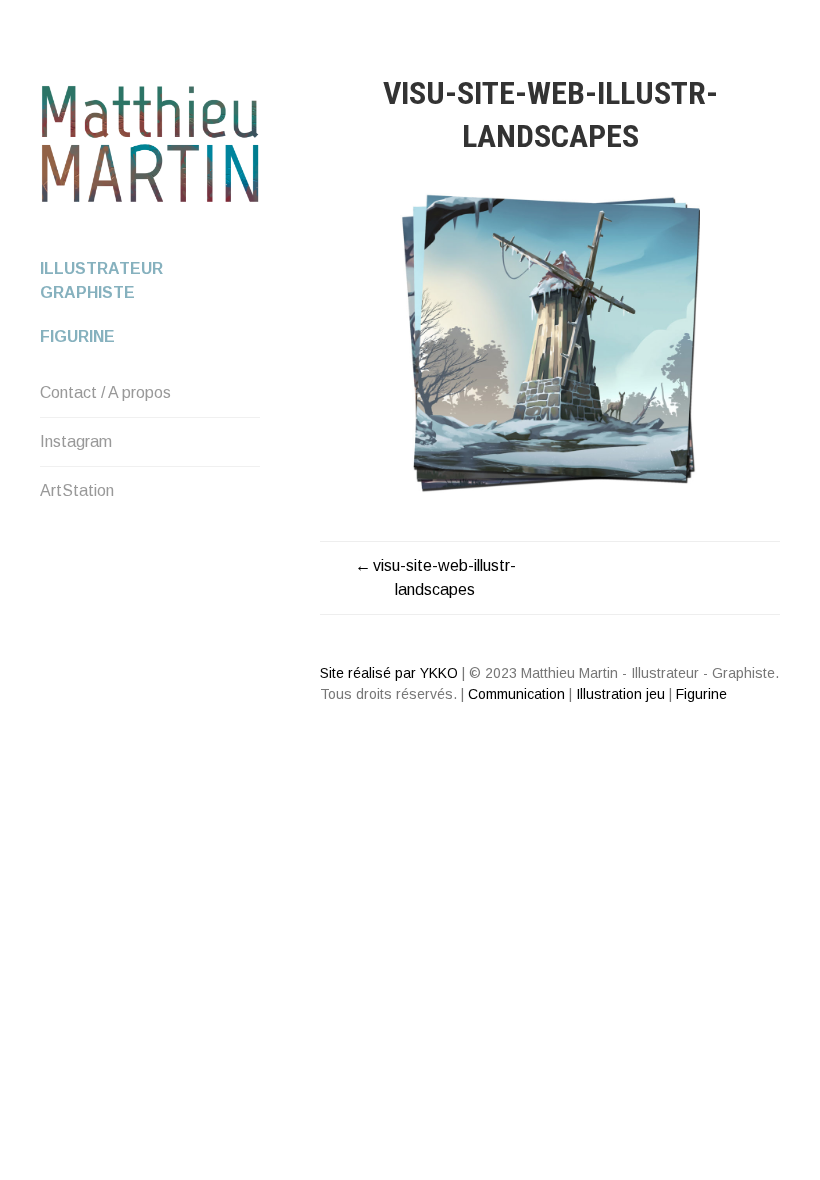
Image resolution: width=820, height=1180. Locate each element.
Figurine (77, 336)
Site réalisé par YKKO (389, 673)
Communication (516, 694)
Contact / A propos (105, 392)
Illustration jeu (620, 694)
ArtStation (77, 490)
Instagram (76, 441)
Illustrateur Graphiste (101, 280)
